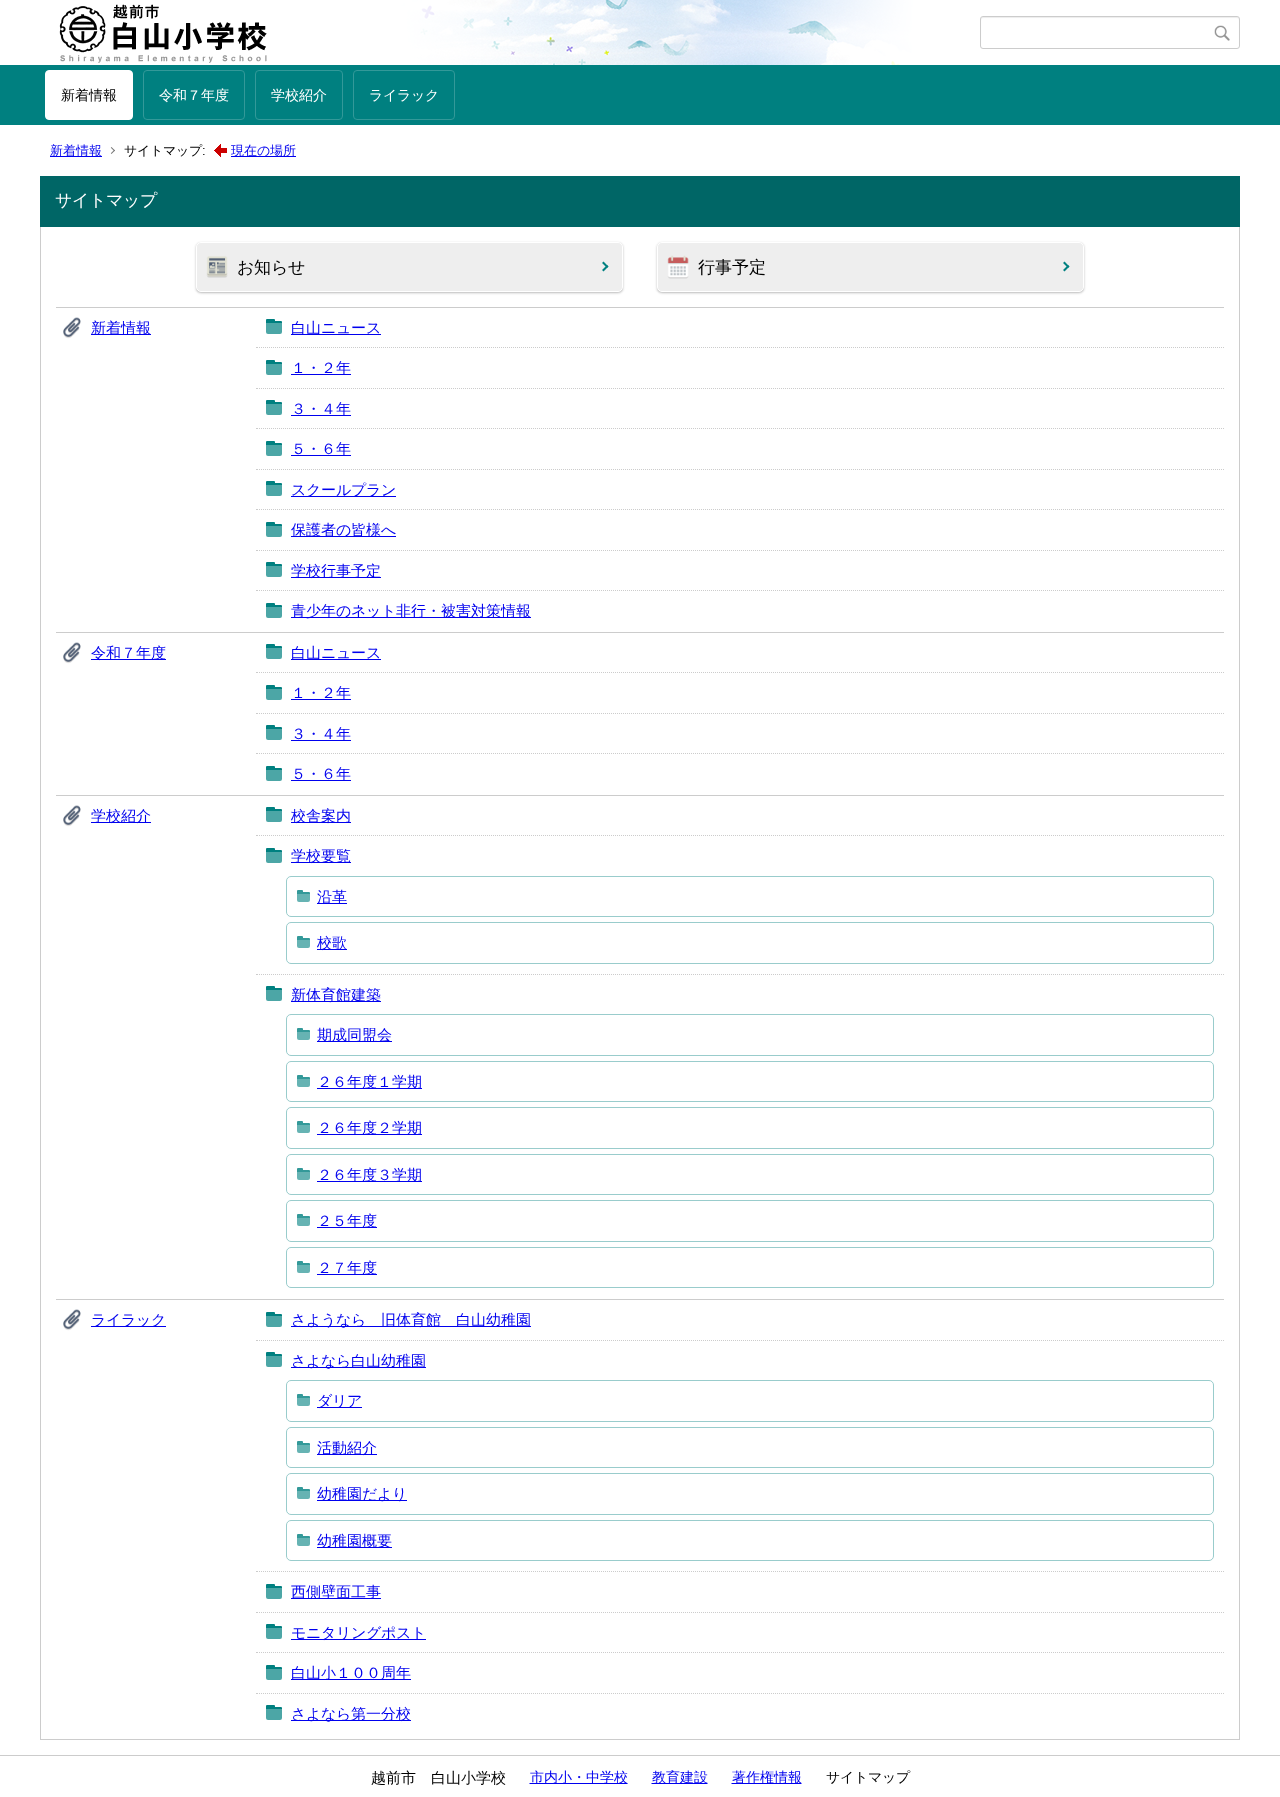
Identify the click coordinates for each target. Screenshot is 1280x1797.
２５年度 (347, 1220)
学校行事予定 (336, 570)
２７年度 (347, 1267)
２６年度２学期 (369, 1127)
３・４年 (321, 408)
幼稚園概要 (354, 1540)
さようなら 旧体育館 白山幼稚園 (411, 1319)
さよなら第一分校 (351, 1713)
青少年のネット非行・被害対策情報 (411, 610)
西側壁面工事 (336, 1591)
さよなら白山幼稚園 (358, 1360)
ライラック (404, 95)
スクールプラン (343, 489)
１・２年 (321, 367)
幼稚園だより (362, 1493)
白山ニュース (336, 327)
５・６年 (321, 448)
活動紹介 (347, 1447)
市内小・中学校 (579, 1777)
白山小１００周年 (351, 1672)
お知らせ (271, 267)
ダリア (339, 1400)
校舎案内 (321, 815)
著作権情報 (767, 1777)
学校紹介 (299, 95)
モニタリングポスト (358, 1632)
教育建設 (680, 1777)
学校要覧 (321, 855)
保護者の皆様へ (343, 529)
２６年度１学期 (369, 1081)
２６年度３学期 (369, 1174)
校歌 (332, 942)
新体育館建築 (336, 994)
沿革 (332, 896)
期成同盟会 (354, 1034)
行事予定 (732, 267)
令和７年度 (194, 95)
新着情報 (89, 95)
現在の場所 (263, 150)
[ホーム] (512, 33)
